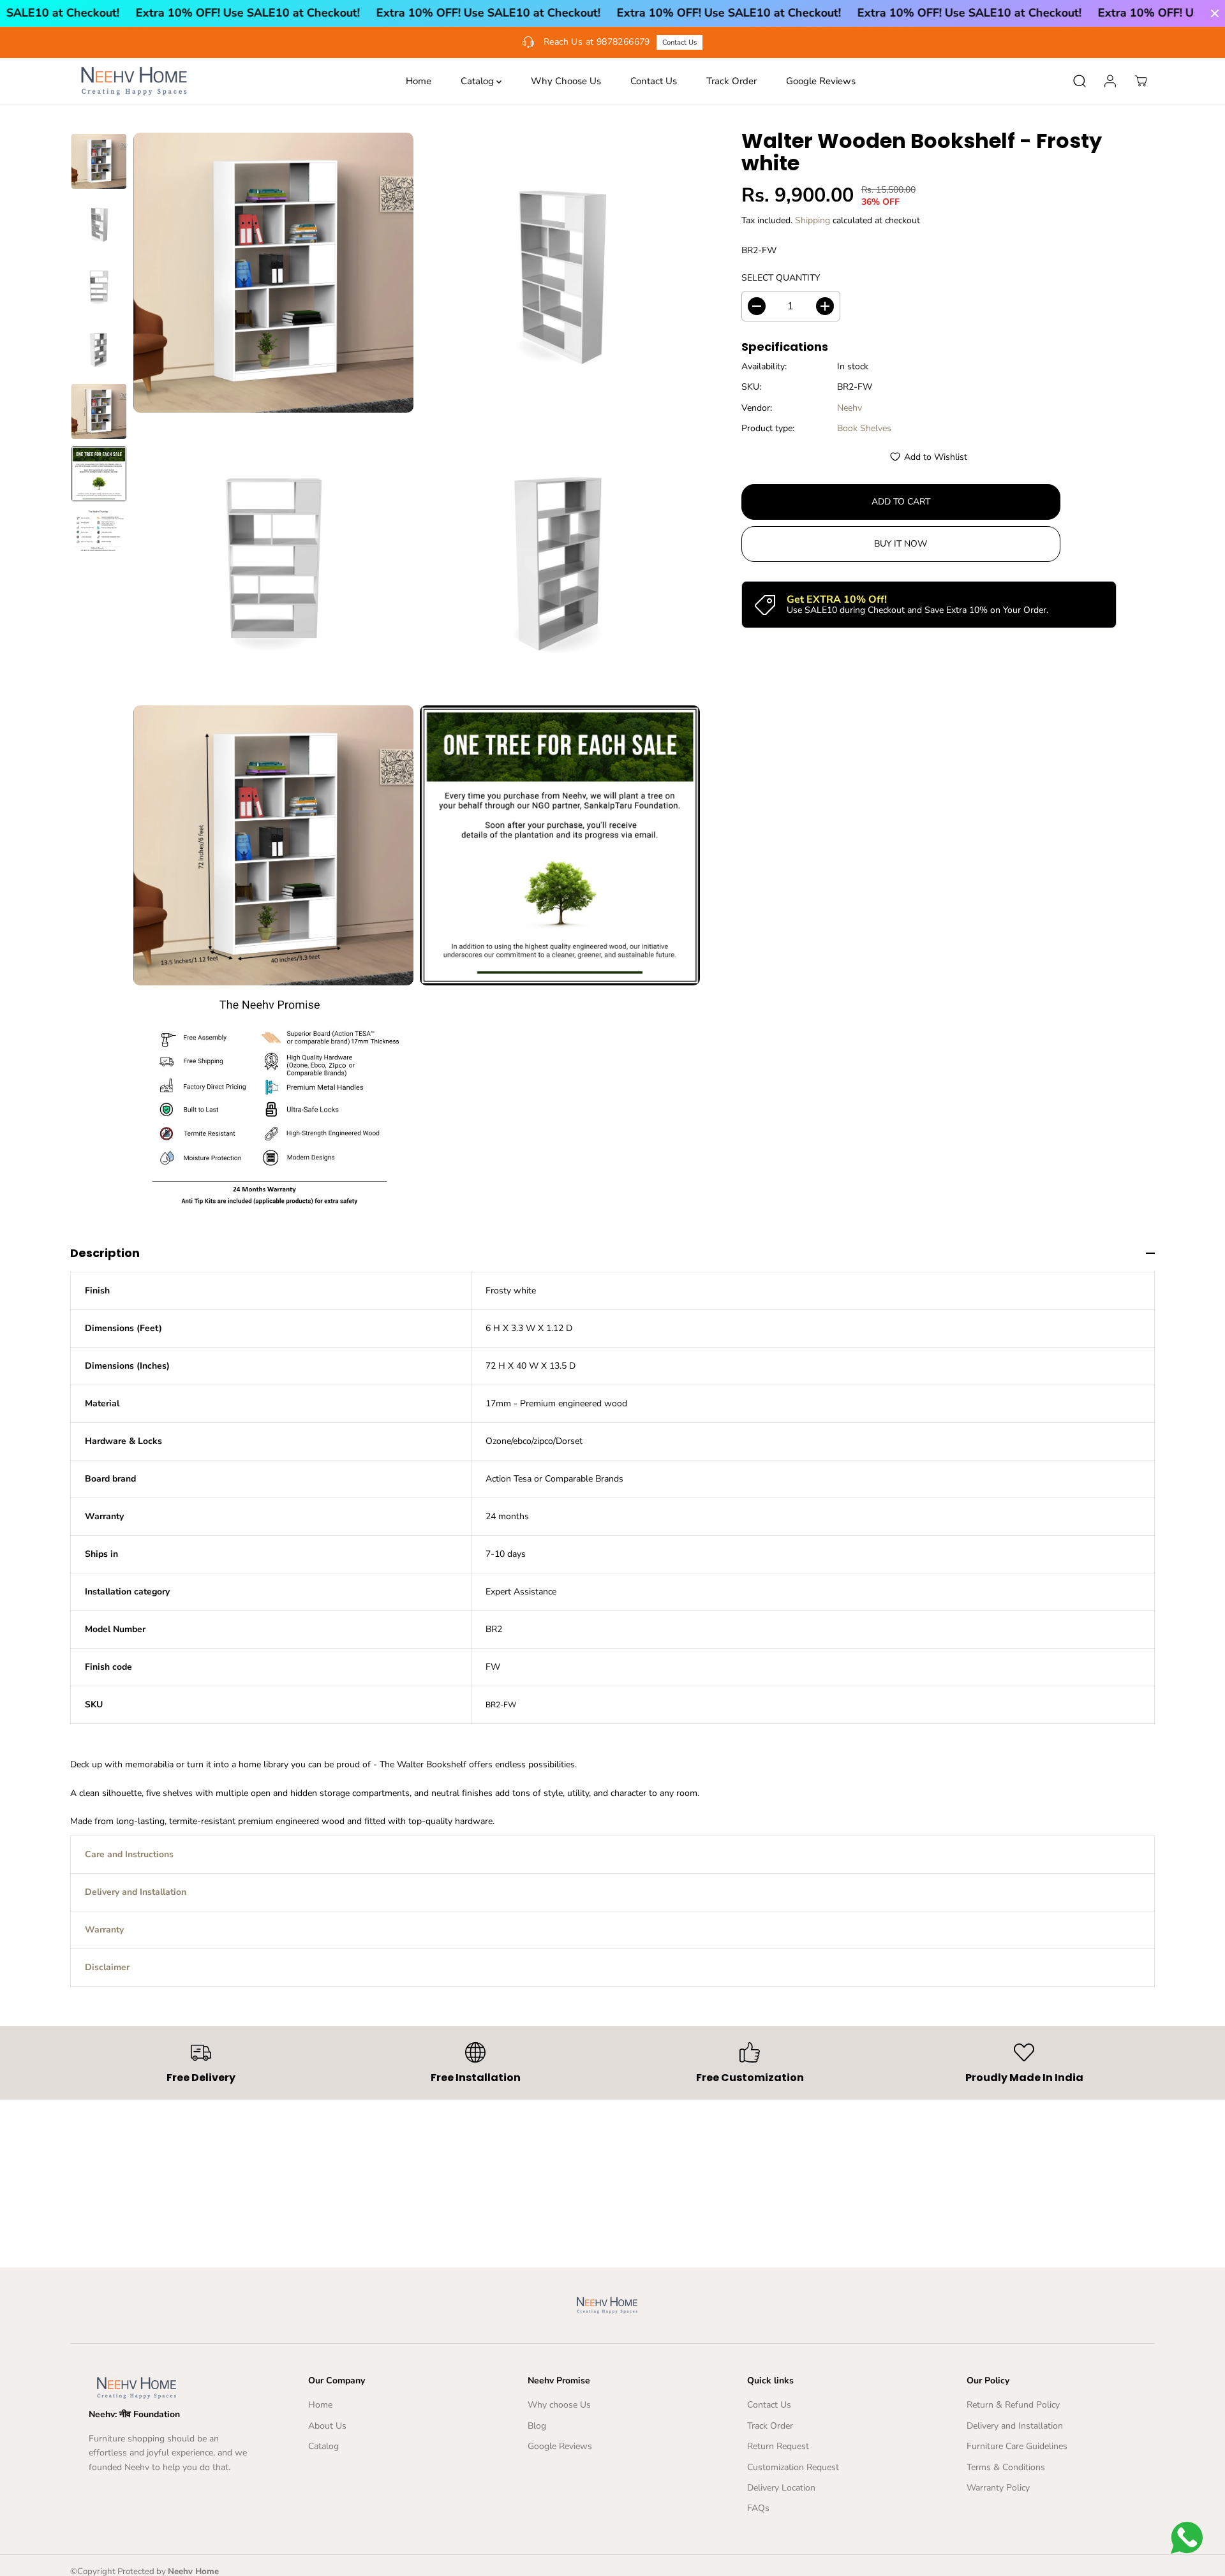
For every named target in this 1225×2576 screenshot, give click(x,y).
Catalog (479, 81)
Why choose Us (559, 2405)
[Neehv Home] (134, 81)
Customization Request (793, 2467)
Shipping (813, 220)
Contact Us (679, 42)
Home (419, 81)
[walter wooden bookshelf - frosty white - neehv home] (273, 273)
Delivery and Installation (1015, 2426)
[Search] (1080, 81)
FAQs (758, 2508)
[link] (174, 2388)
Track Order (731, 81)
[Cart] (1141, 81)
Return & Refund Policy (1013, 2405)
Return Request (778, 2446)
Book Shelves (864, 428)
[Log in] (1110, 81)
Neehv (850, 408)
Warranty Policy (998, 2488)
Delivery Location (781, 2488)
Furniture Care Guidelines (1017, 2446)
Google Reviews (821, 81)
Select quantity (781, 278)
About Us (327, 2426)
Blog (537, 2426)
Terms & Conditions (1006, 2467)
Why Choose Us (566, 81)
